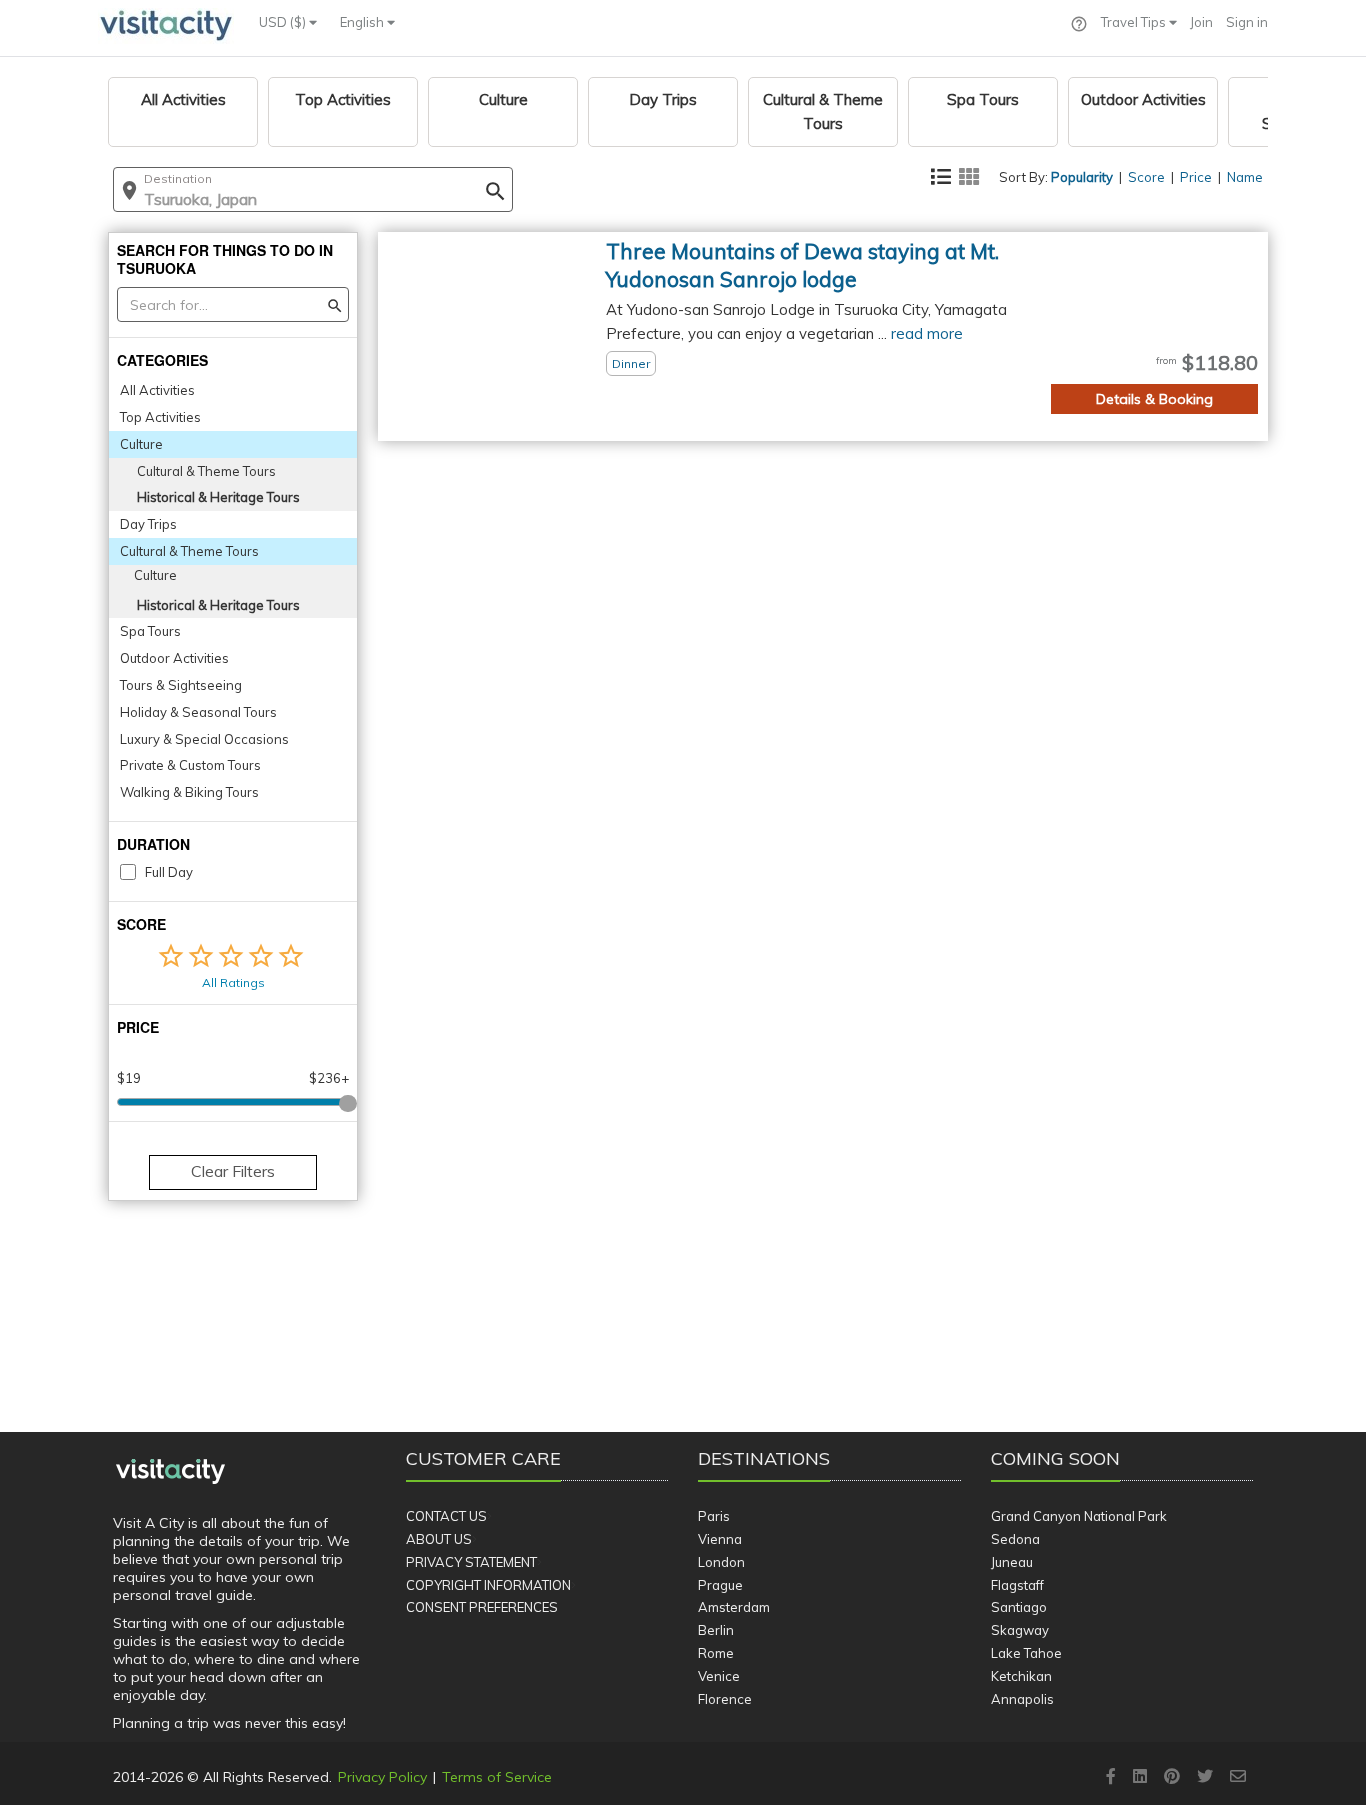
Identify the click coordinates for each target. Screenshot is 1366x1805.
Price (1196, 177)
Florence (725, 1699)
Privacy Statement (471, 1562)
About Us (439, 1539)
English (363, 22)
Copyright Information (488, 1585)
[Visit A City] (170, 1472)
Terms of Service (497, 1777)
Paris (714, 1516)
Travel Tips (1135, 22)
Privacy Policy (382, 1777)
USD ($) (284, 22)
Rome (716, 1653)
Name (1245, 177)
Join (1201, 22)
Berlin (716, 1630)
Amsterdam (734, 1607)
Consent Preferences (482, 1607)
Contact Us (446, 1516)
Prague (720, 1585)
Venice (719, 1676)
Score (1146, 177)
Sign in (1247, 22)
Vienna (720, 1539)
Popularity (1082, 177)
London (721, 1562)
